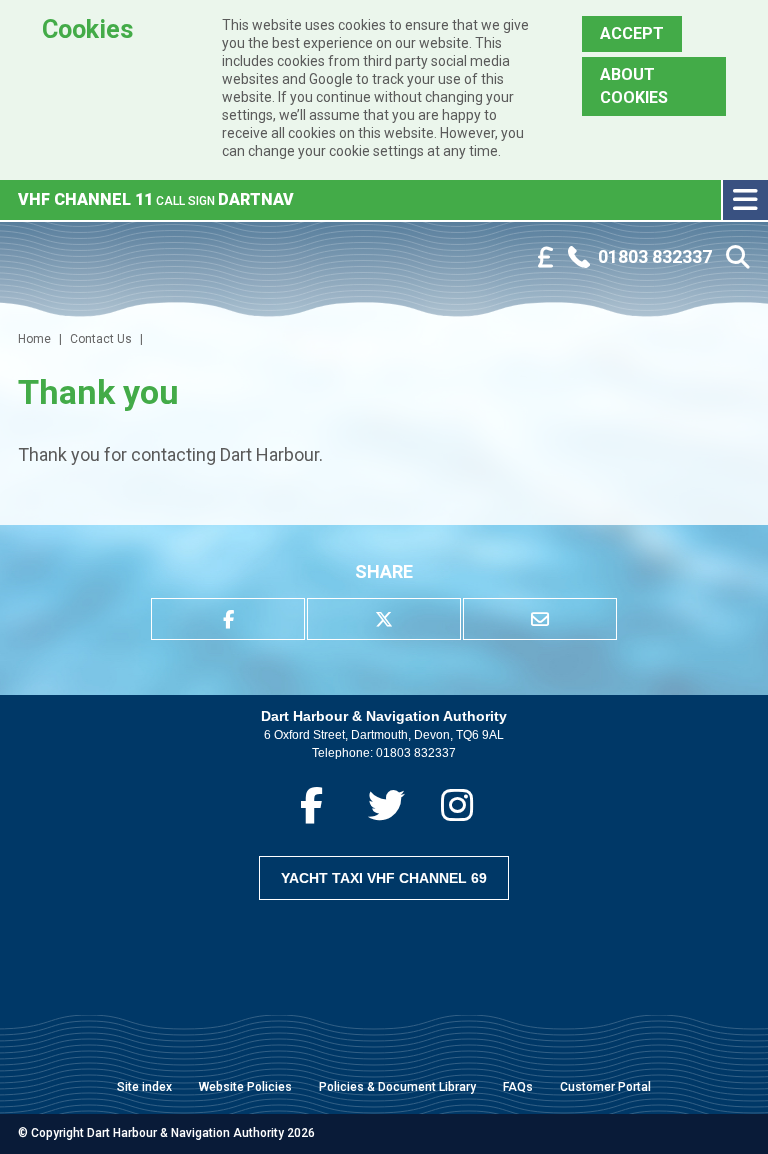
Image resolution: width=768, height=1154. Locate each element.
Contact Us (101, 339)
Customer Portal (605, 1087)
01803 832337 (416, 753)
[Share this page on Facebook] (228, 619)
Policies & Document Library (397, 1087)
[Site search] (738, 257)
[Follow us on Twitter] (386, 805)
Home (34, 339)
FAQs (518, 1087)
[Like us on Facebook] (311, 805)
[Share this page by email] (540, 619)
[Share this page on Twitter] (384, 619)
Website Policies (245, 1087)
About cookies (634, 85)
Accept (632, 33)
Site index (144, 1087)
